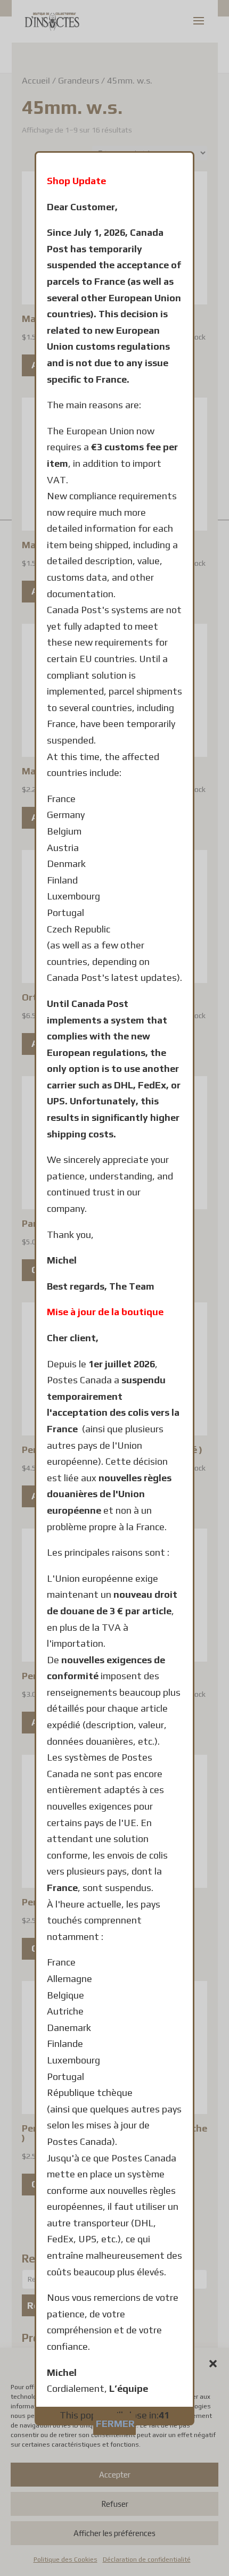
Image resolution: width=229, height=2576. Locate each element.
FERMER (115, 2424)
